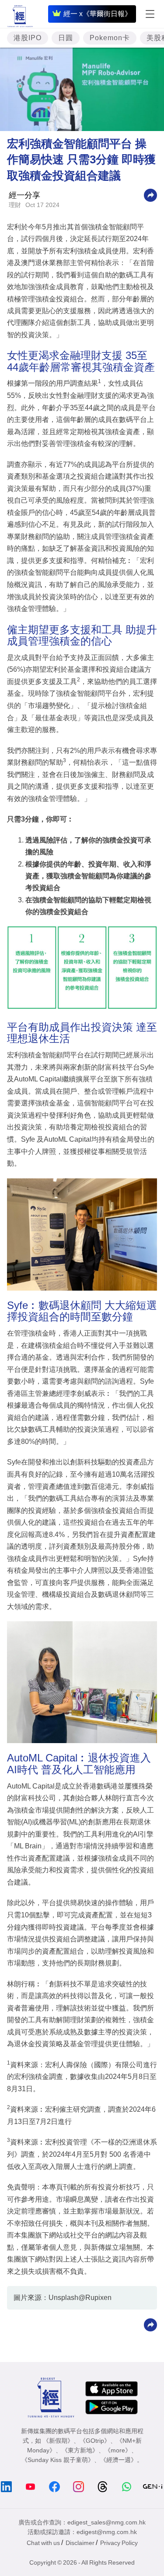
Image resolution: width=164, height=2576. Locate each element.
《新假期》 (58, 2441)
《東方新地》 (80, 2450)
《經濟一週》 (119, 2460)
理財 (15, 205)
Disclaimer (80, 2543)
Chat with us (43, 2543)
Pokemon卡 (110, 38)
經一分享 (24, 195)
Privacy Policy (119, 2543)
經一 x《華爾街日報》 (98, 14)
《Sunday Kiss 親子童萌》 (58, 2460)
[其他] (150, 195)
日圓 (66, 38)
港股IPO (28, 38)
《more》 (118, 2450)
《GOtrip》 (95, 2441)
